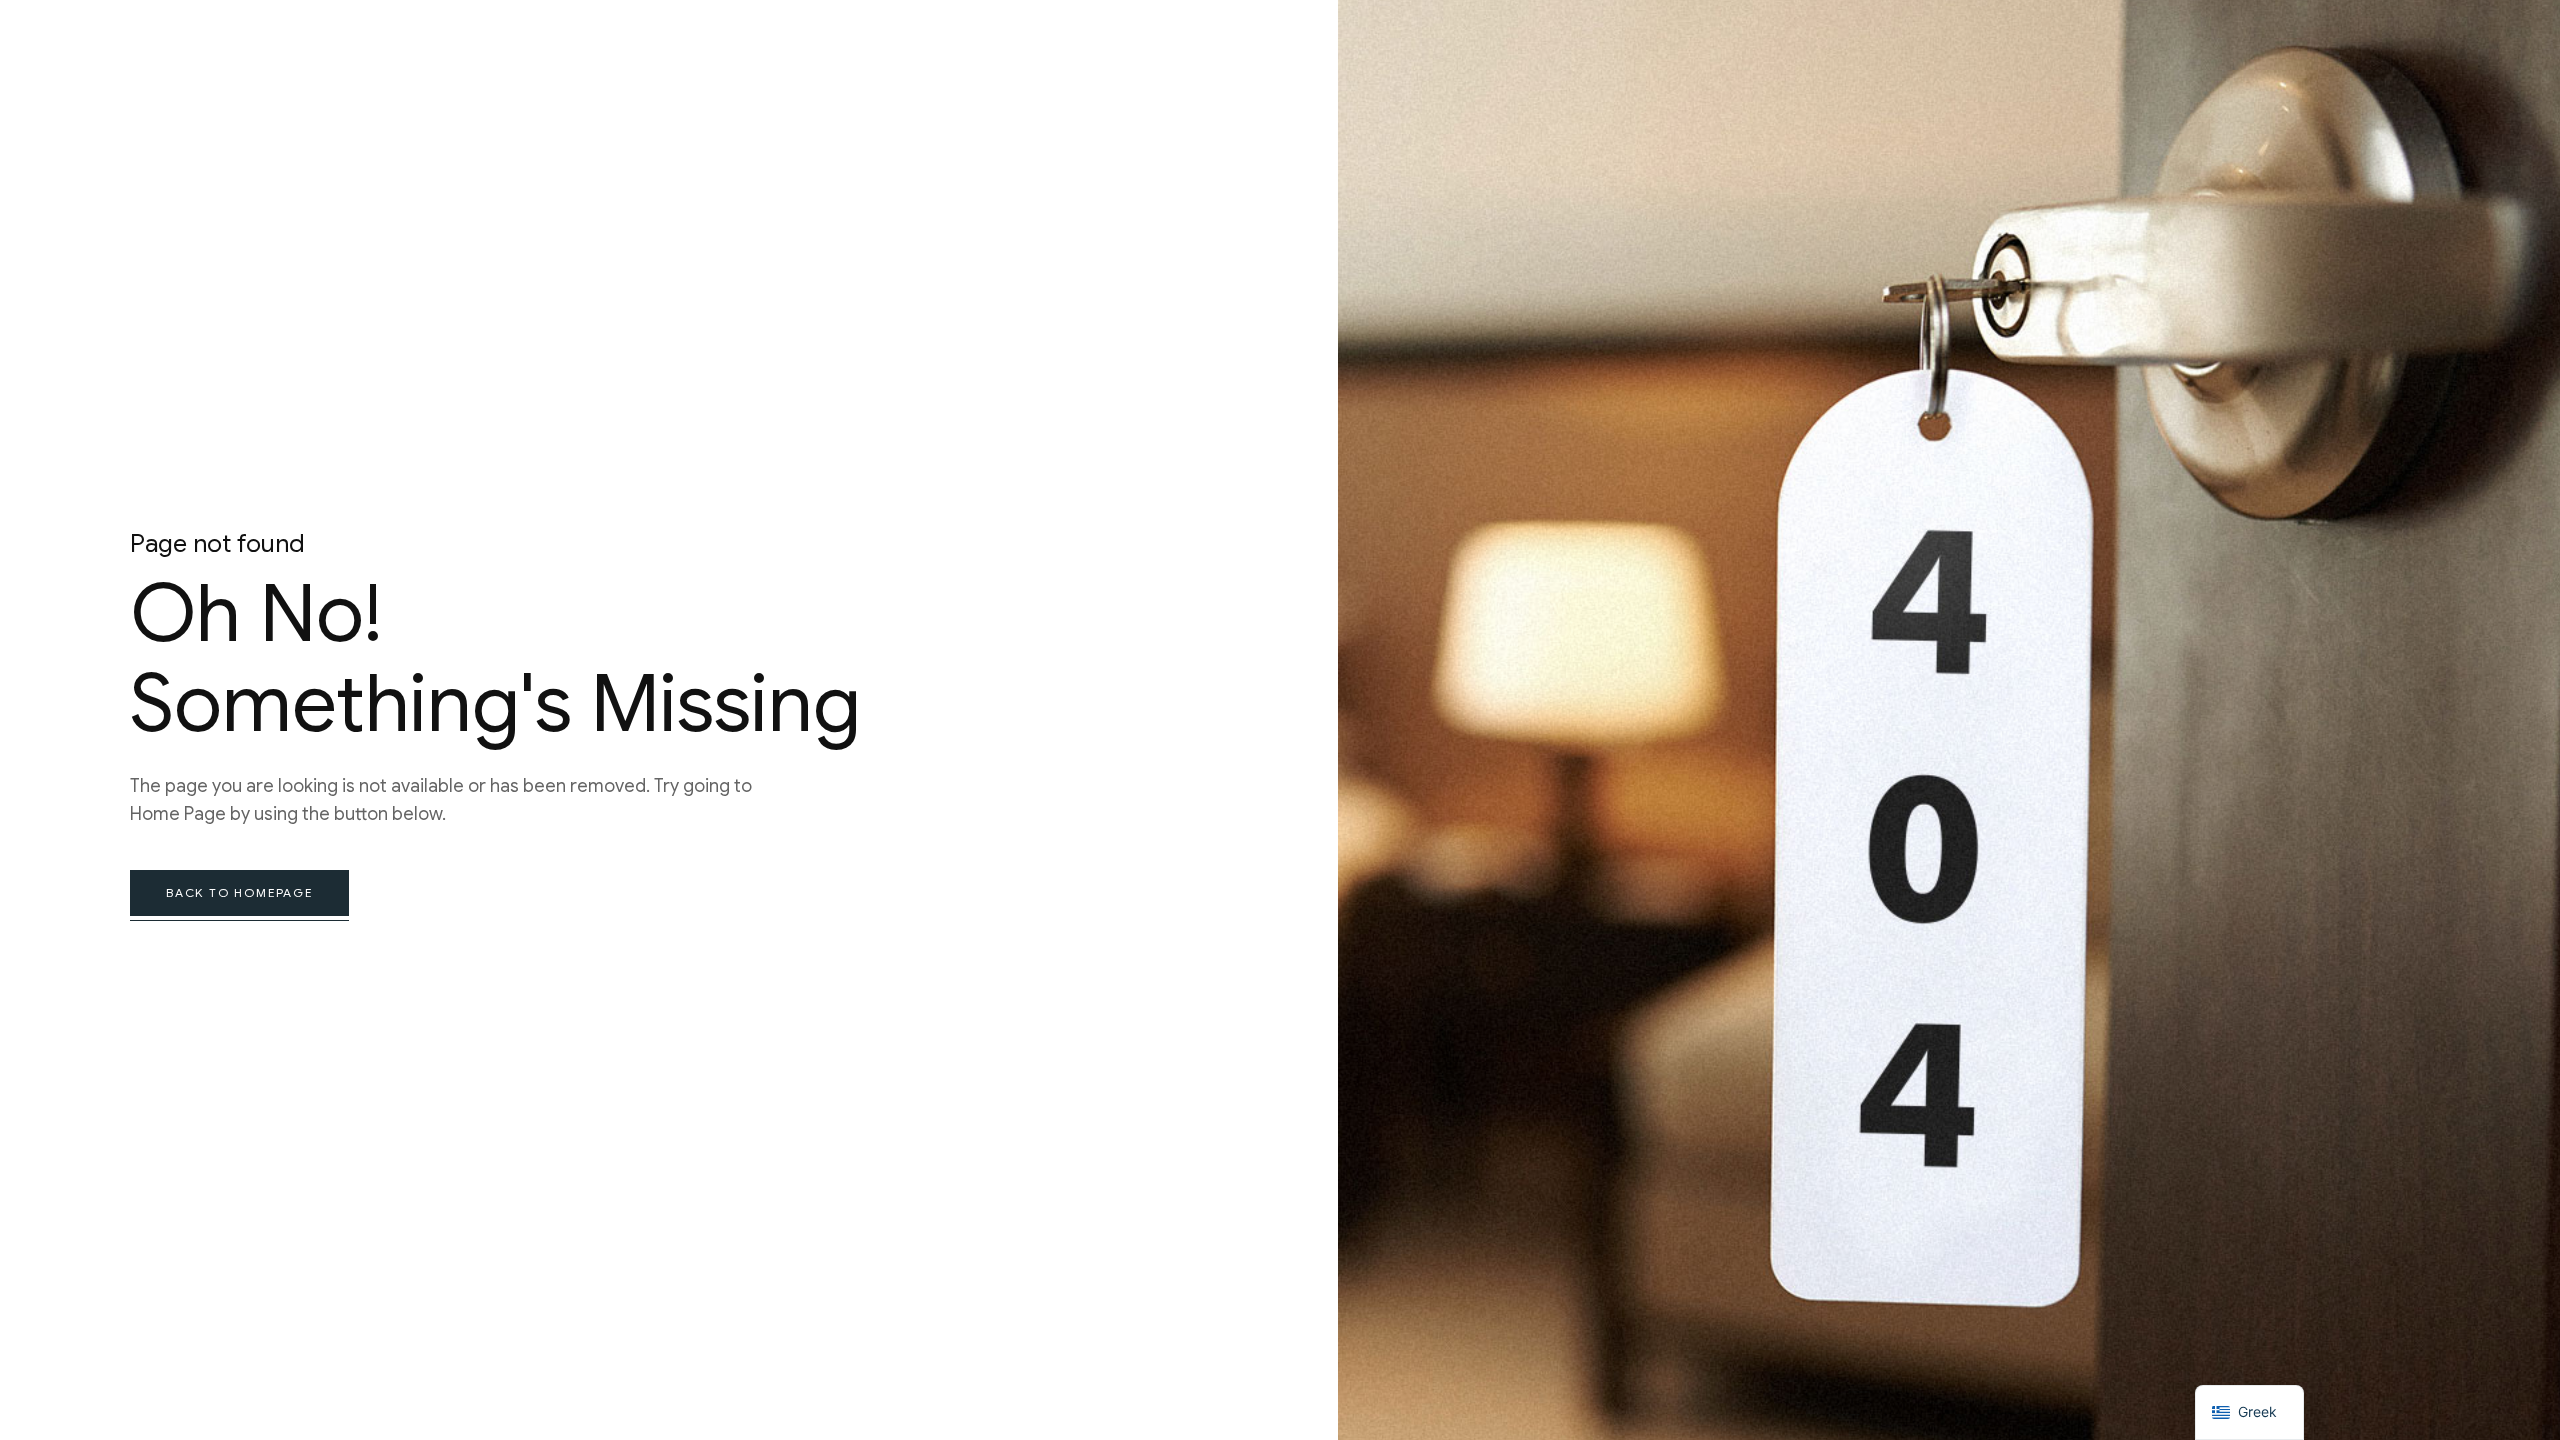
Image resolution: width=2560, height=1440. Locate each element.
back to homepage (239, 892)
